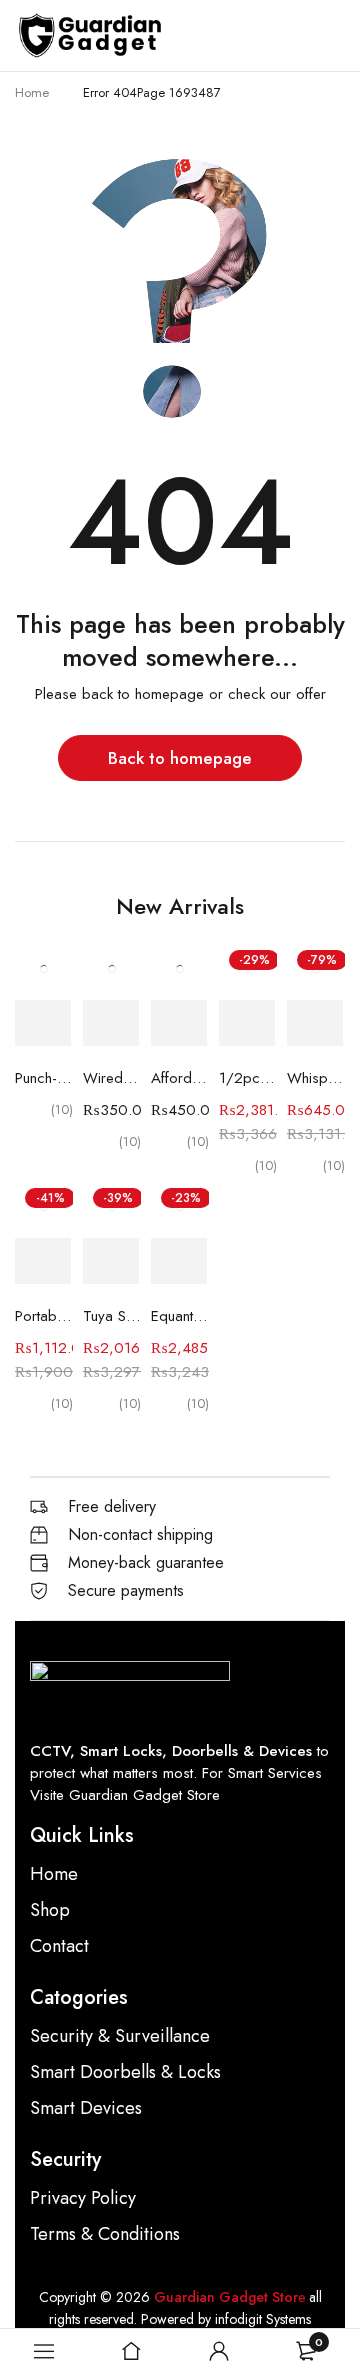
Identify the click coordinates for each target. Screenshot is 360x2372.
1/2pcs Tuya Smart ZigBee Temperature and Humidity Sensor (248, 1078)
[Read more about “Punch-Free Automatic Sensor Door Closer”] (43, 1023)
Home (32, 92)
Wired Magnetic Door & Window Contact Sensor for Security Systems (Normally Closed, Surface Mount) (112, 1078)
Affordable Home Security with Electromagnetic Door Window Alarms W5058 (180, 1078)
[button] (111, 1023)
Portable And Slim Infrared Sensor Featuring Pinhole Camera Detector (44, 1316)
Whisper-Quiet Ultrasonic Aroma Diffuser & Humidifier (316, 1078)
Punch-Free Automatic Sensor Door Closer (44, 1078)
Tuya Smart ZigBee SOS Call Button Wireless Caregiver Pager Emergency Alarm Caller (112, 1316)
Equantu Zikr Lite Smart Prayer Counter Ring (180, 1316)
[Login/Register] (219, 2351)
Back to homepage (180, 758)
